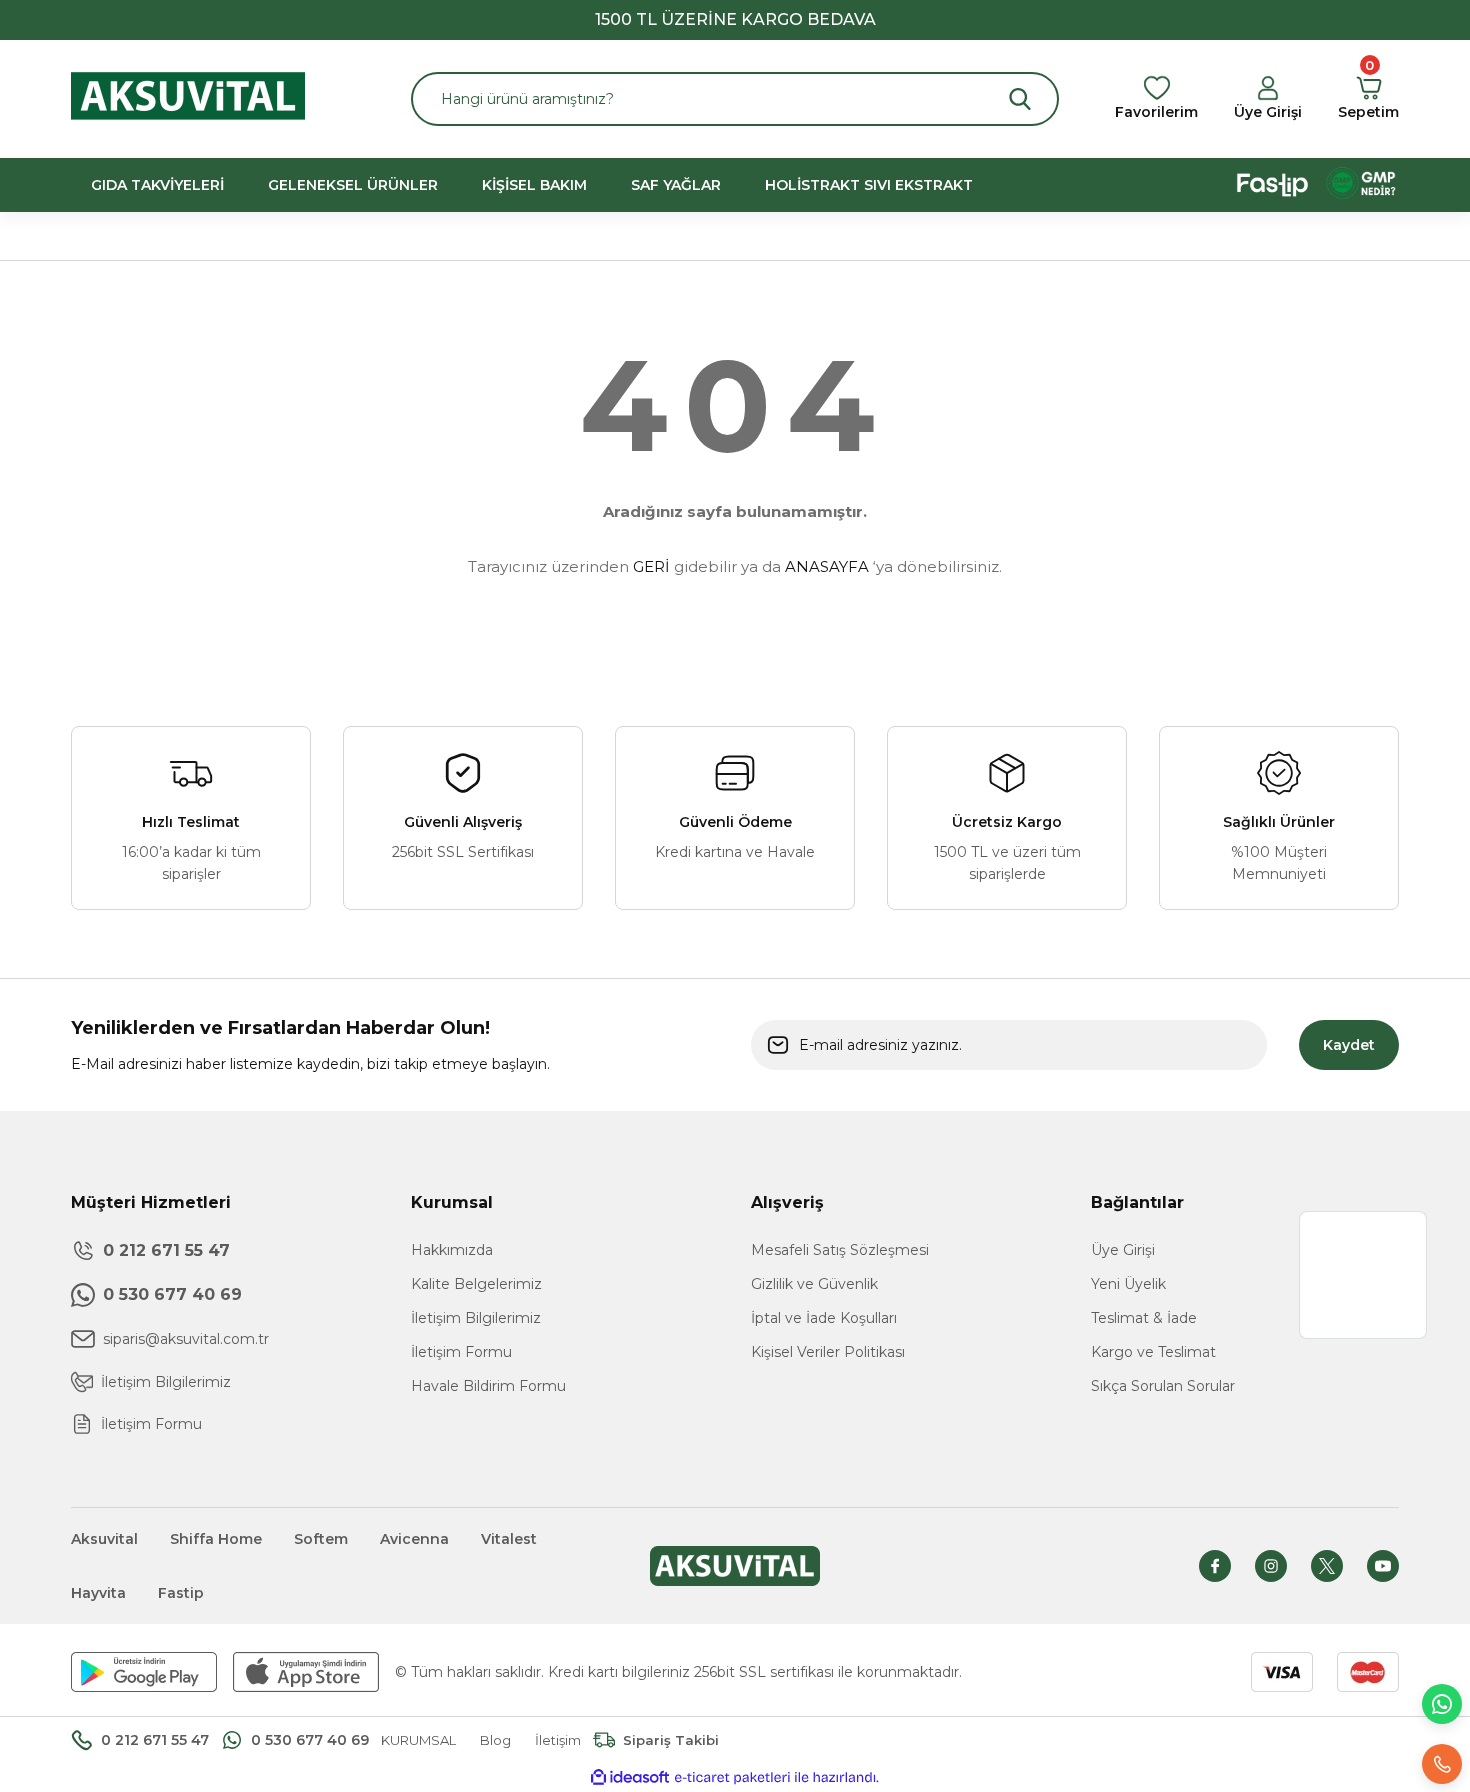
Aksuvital (104, 1539)
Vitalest (509, 1539)
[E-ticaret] (732, 1778)
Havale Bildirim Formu (488, 1386)
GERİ (651, 566)
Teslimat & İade (1144, 1318)
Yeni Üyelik (1128, 1284)
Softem (321, 1539)
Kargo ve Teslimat (1153, 1352)
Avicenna (414, 1539)
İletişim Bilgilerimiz (476, 1318)
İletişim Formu (461, 1352)
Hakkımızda (452, 1250)
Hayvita (98, 1593)
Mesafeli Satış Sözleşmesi (840, 1250)
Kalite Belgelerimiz (476, 1284)
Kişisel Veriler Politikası (828, 1352)
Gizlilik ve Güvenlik (814, 1284)
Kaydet (1349, 1045)
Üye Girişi (1123, 1250)
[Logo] (188, 97)
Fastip (181, 1593)
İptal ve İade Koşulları (824, 1318)
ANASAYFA (827, 566)
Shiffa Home (216, 1539)
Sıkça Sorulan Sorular (1163, 1386)
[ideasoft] (630, 1777)
